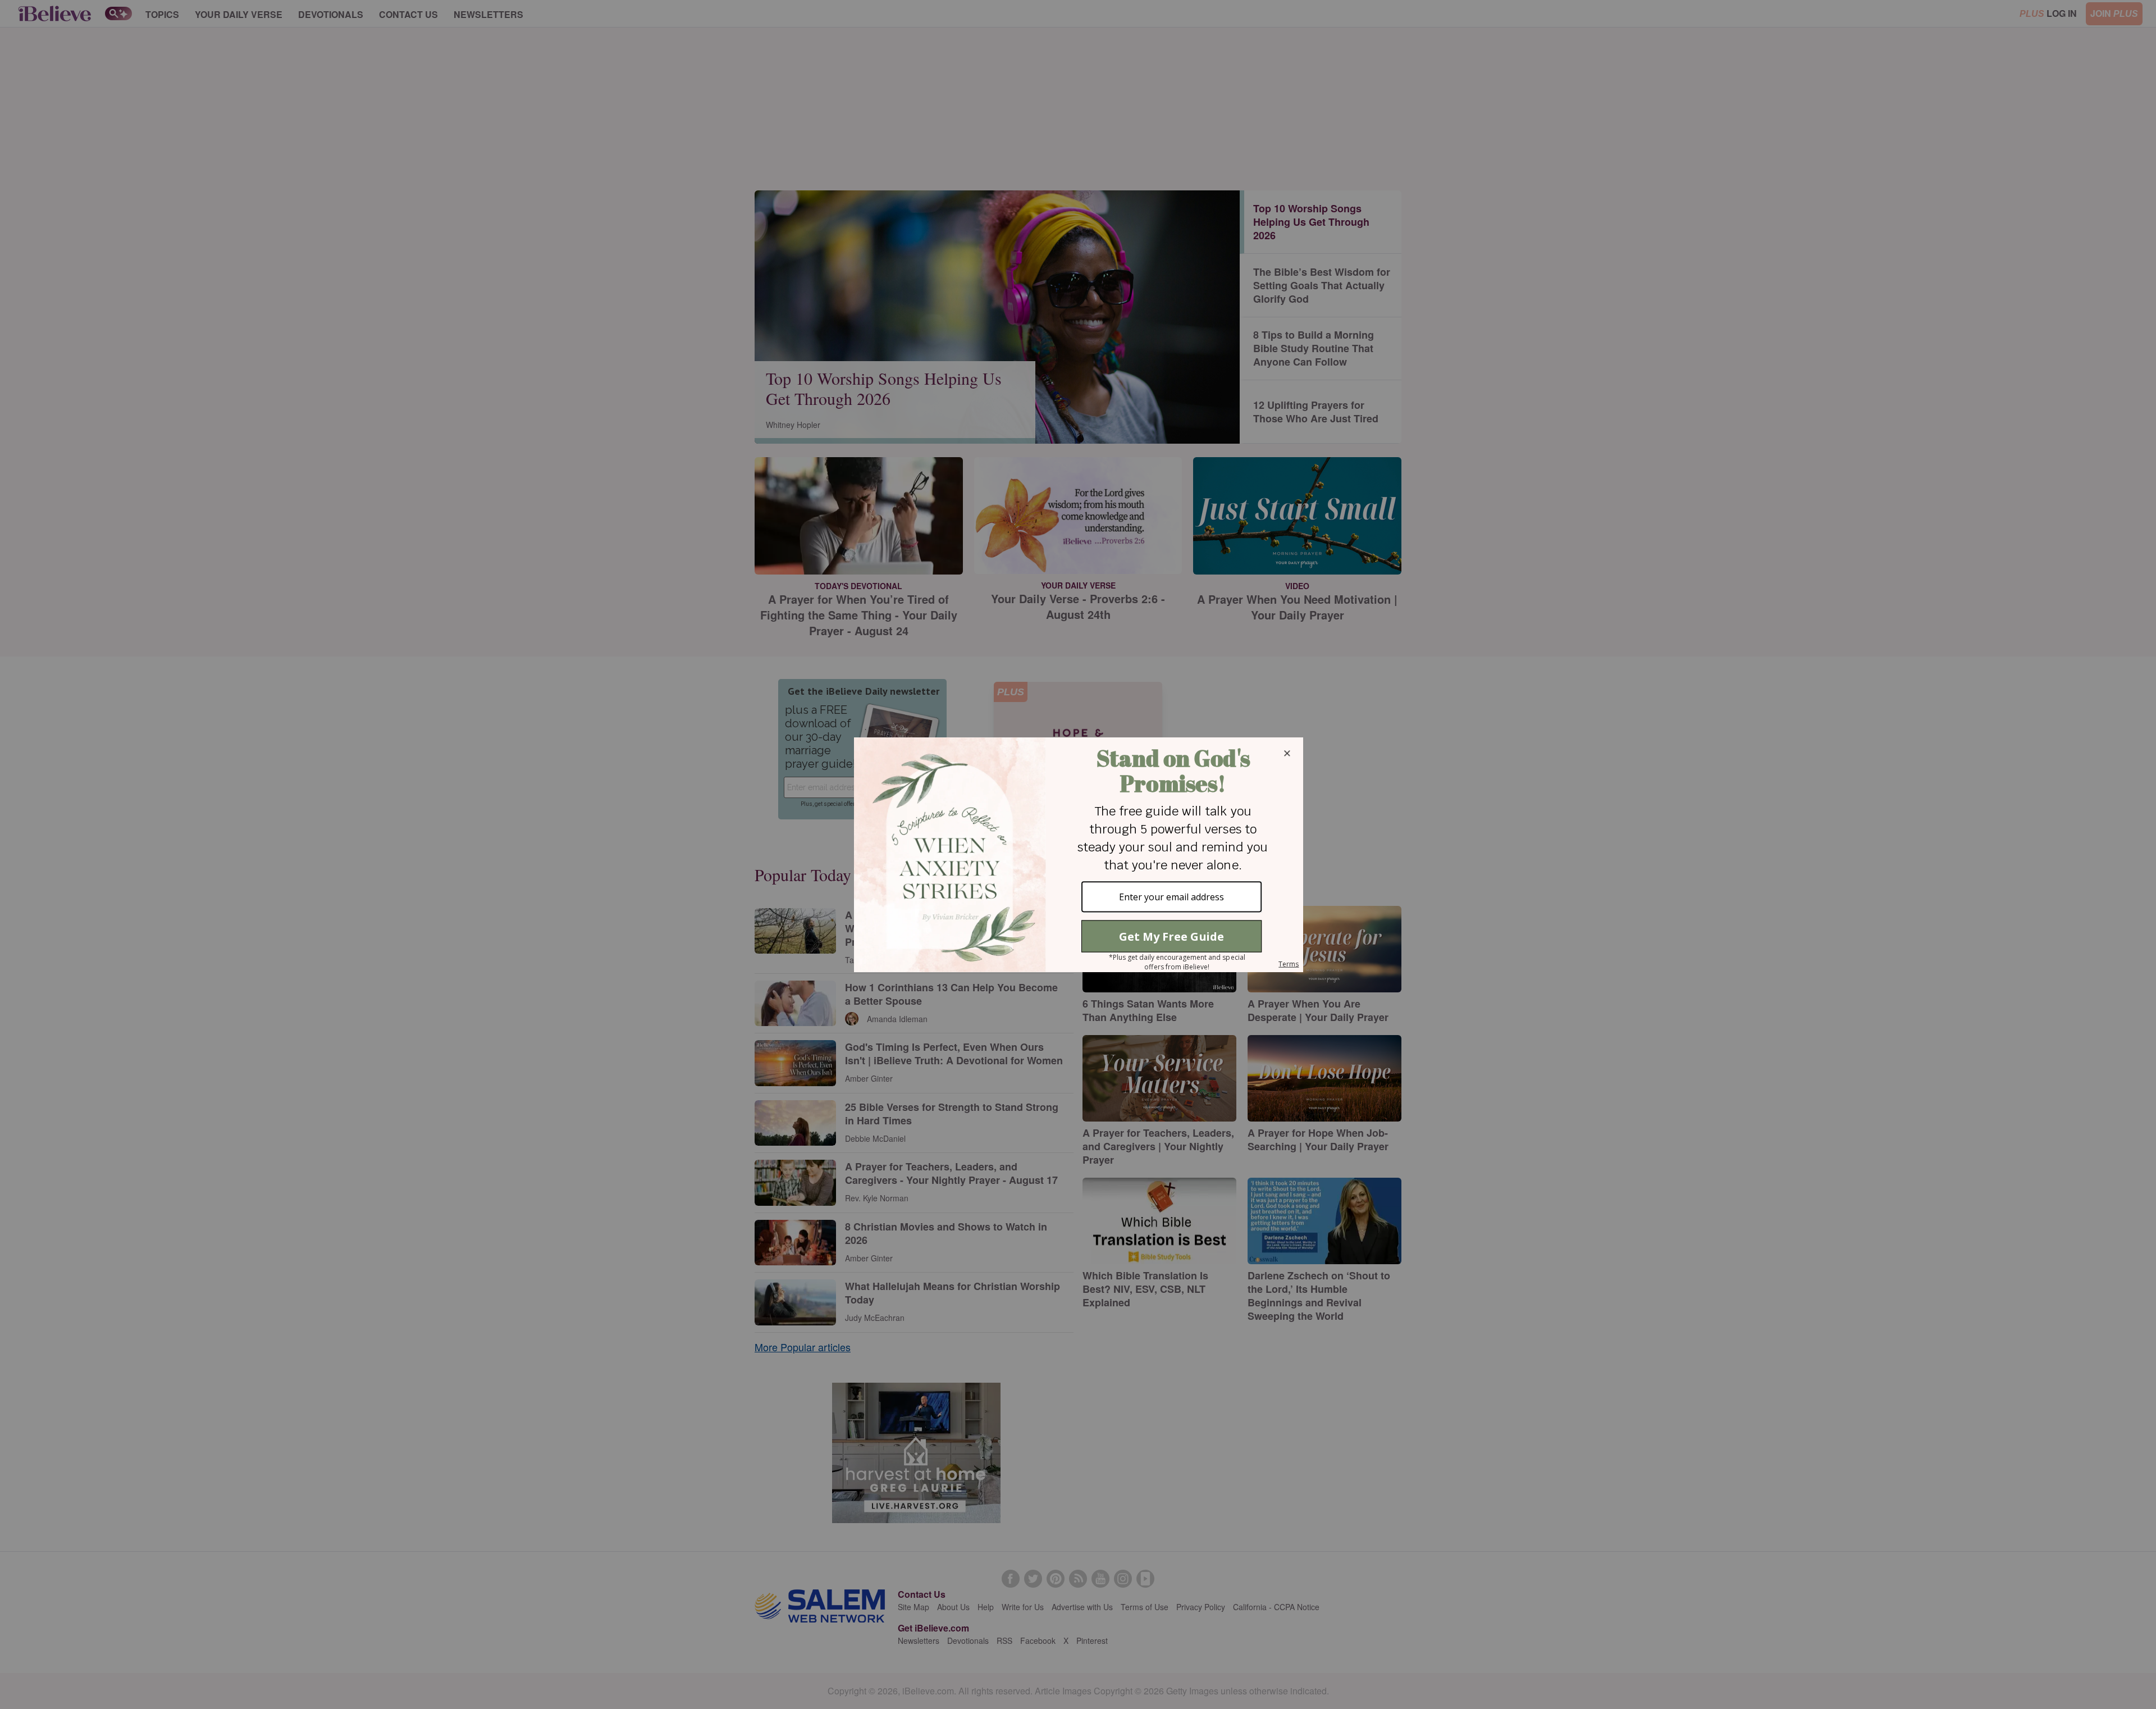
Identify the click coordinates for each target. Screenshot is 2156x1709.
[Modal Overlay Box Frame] (1078, 855)
